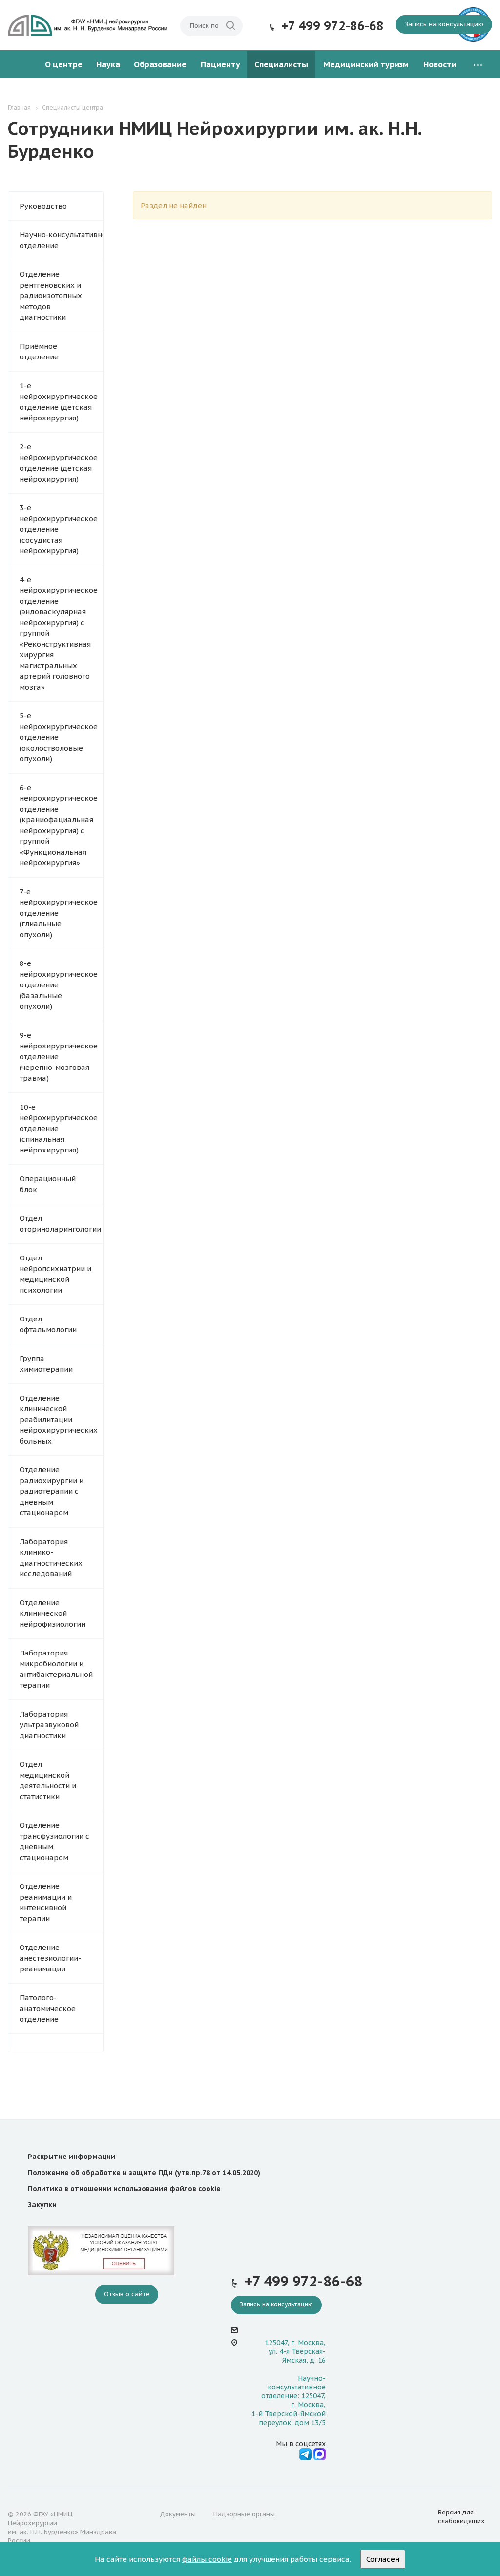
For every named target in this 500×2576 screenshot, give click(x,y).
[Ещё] (478, 65)
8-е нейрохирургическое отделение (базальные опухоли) (59, 985)
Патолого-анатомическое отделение (48, 2008)
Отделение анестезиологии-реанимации (50, 1958)
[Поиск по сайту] (230, 26)
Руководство (43, 206)
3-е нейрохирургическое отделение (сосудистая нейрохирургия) (59, 529)
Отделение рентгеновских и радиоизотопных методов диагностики (51, 296)
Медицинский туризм (366, 64)
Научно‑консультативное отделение (61, 240)
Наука (108, 64)
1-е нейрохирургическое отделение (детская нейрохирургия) (59, 402)
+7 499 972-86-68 (333, 26)
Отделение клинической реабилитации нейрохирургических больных (59, 1419)
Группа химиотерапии (46, 1364)
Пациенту (220, 64)
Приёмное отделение (39, 351)
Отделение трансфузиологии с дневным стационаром (54, 1841)
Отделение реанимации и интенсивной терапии (46, 1902)
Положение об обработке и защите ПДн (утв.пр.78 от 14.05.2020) (144, 2173)
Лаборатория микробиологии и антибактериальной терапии (56, 1669)
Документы (178, 2514)
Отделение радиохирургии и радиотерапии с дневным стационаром (52, 1491)
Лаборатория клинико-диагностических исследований (51, 1558)
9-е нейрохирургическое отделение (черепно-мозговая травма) (59, 1057)
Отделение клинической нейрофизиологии (52, 1613)
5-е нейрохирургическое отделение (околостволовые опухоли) (59, 737)
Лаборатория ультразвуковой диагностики (49, 1725)
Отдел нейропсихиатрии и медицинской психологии (55, 1274)
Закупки (42, 2205)
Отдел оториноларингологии (60, 1224)
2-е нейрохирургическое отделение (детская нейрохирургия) (59, 463)
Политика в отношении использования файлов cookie (124, 2189)
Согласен (383, 2559)
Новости (440, 64)
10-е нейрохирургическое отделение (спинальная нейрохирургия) (59, 1128)
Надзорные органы (244, 2514)
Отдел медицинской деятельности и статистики (48, 1780)
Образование (160, 64)
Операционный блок (48, 1184)
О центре (64, 64)
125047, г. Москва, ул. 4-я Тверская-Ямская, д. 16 (295, 2351)
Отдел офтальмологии (48, 1324)
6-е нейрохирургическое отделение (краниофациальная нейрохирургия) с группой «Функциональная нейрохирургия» (59, 825)
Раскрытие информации (72, 2157)
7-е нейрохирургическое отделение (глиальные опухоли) (59, 913)
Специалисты (281, 64)
